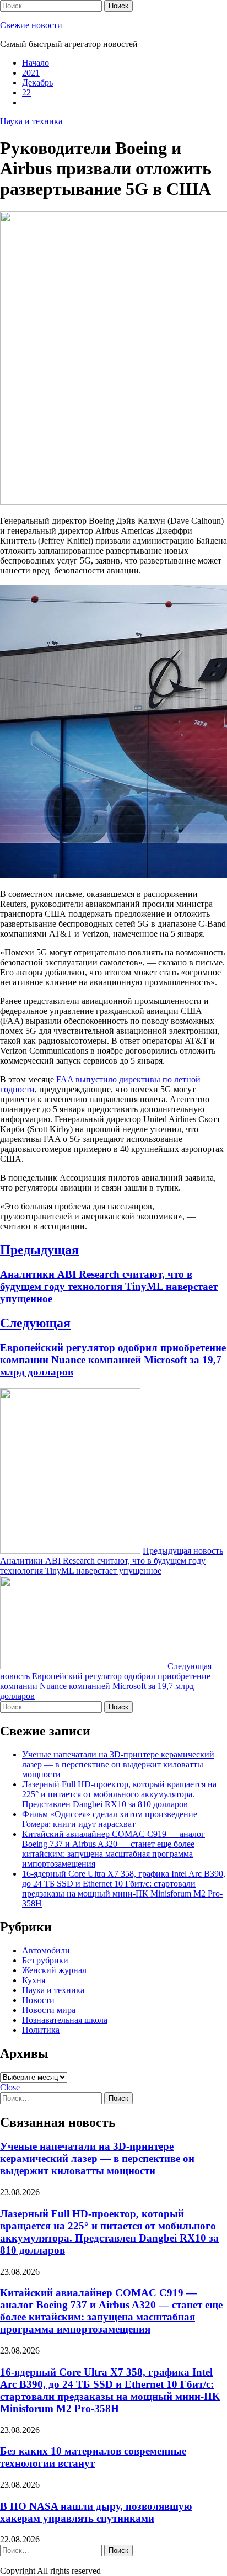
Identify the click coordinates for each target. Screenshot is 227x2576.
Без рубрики (45, 1960)
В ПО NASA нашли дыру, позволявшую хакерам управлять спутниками (96, 2512)
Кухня (34, 1980)
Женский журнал (54, 1970)
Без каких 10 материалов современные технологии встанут (93, 2457)
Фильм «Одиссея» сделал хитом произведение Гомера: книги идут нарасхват (110, 1819)
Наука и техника (31, 121)
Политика (41, 2030)
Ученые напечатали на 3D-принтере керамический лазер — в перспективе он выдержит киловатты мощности (118, 1764)
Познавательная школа (65, 2020)
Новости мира (49, 2010)
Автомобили (46, 1950)
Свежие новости (31, 25)
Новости (38, 2000)
